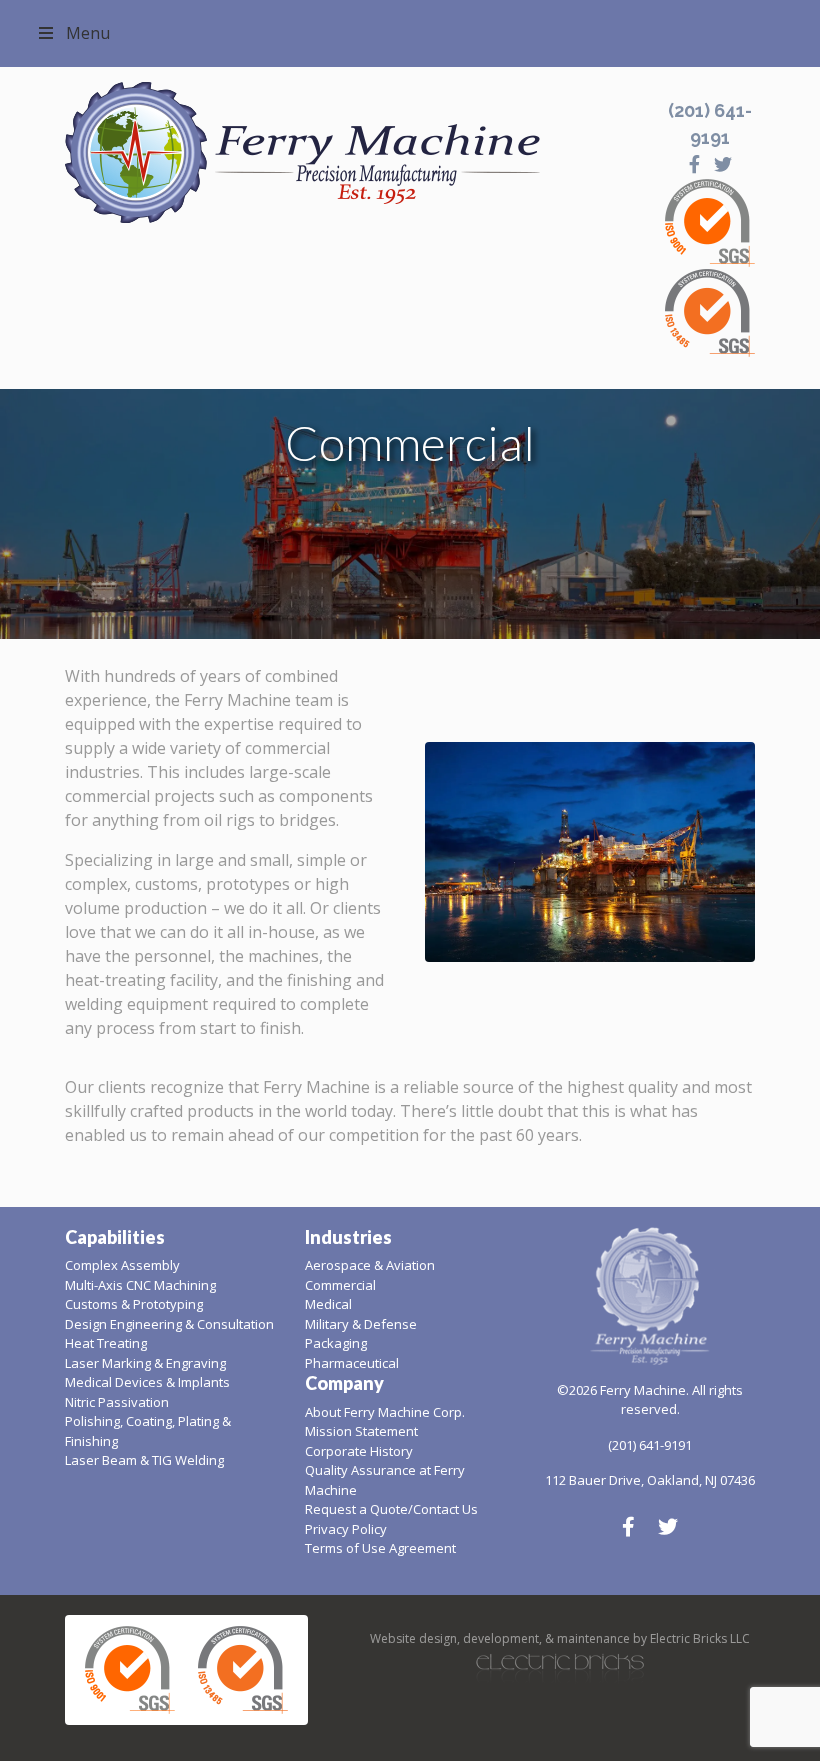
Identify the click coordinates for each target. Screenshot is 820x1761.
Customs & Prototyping (134, 1304)
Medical (328, 1304)
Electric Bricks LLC (700, 1638)
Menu (88, 33)
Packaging (336, 1343)
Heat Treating (106, 1343)
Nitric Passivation (117, 1402)
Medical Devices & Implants (147, 1382)
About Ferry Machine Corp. (385, 1412)
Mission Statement (361, 1431)
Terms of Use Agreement (380, 1548)
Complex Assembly (122, 1265)
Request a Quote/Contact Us (391, 1509)
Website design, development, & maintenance (500, 1638)
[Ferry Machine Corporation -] (350, 152)
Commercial (340, 1285)
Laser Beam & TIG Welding (144, 1460)
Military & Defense (361, 1324)
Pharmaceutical (352, 1363)
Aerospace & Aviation (370, 1265)
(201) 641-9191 (650, 1445)
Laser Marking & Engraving (145, 1363)
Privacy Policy (346, 1529)
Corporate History (359, 1451)
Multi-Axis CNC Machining (140, 1285)
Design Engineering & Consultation (169, 1324)
